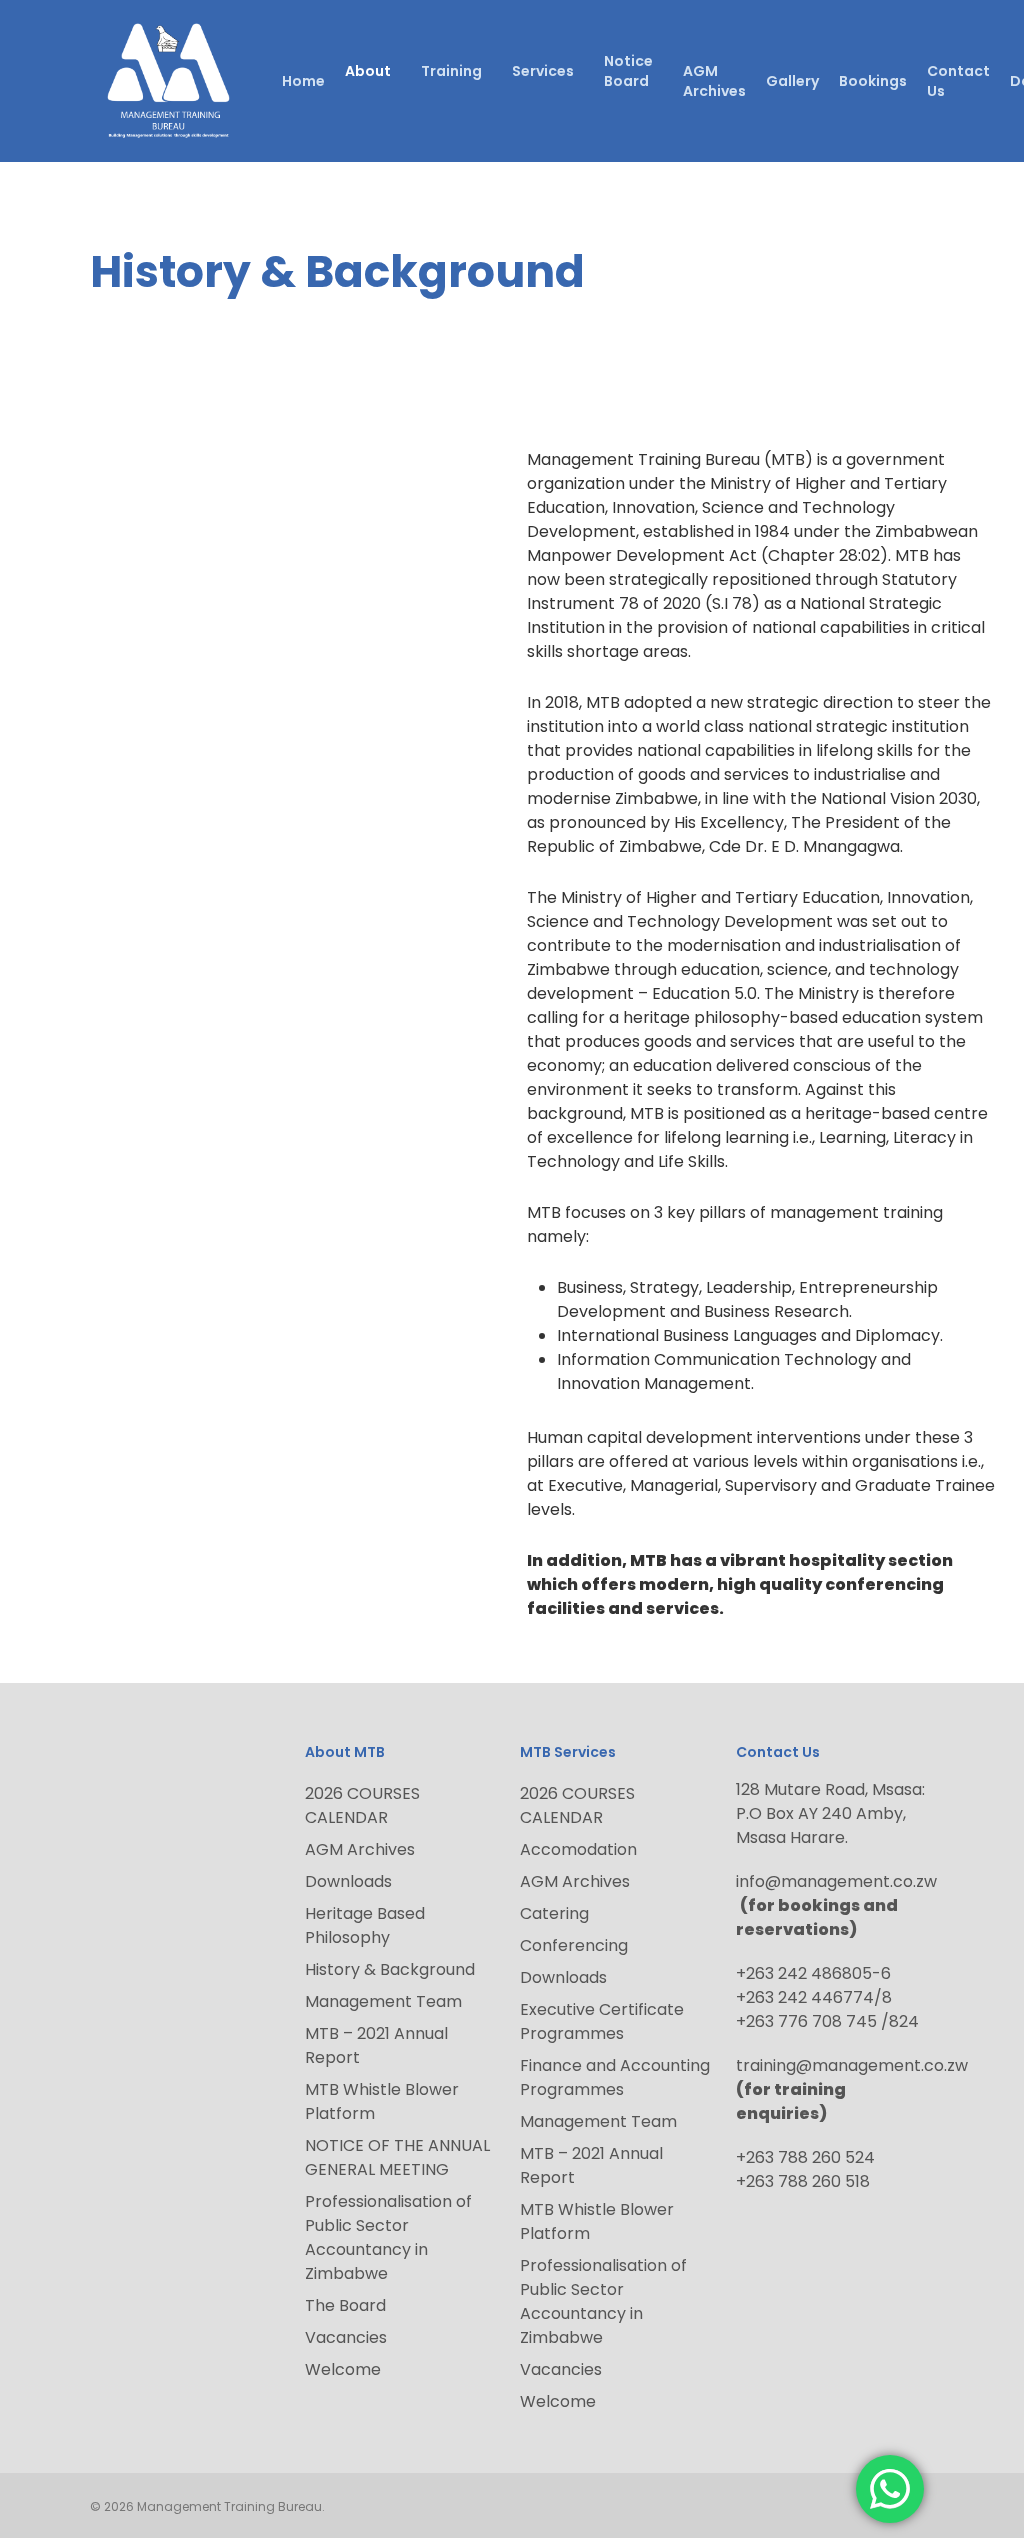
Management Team (383, 2001)
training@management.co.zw (852, 2065)
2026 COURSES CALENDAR (362, 1805)
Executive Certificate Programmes (602, 2021)
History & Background (390, 1969)
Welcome (343, 2369)
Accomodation (578, 1849)
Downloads (348, 1881)
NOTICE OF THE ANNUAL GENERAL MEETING (397, 2157)
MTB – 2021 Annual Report (376, 2045)
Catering (554, 1913)
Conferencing (574, 1945)
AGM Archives (360, 1849)
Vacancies (346, 2337)
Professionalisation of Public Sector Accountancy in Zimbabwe (388, 2237)
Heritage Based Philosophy (365, 1925)
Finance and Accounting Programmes (615, 2077)
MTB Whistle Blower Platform (382, 2101)
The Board (345, 2305)
